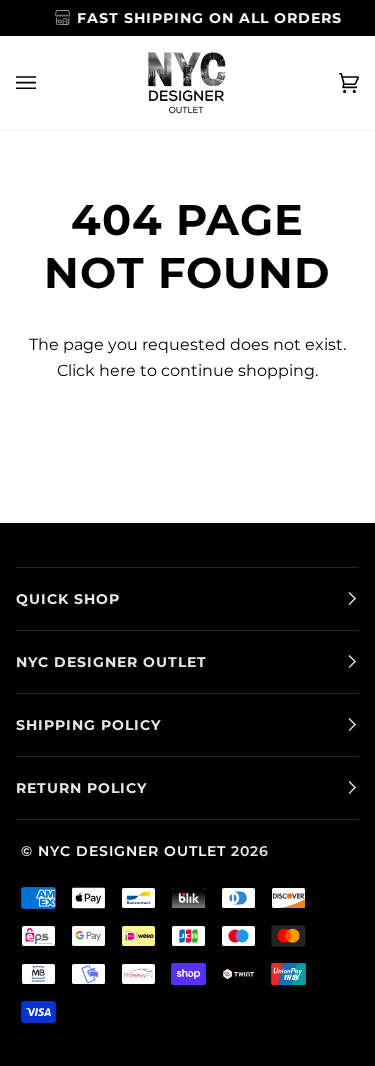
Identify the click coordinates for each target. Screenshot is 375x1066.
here (117, 370)
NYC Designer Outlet (132, 851)
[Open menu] (46, 83)
